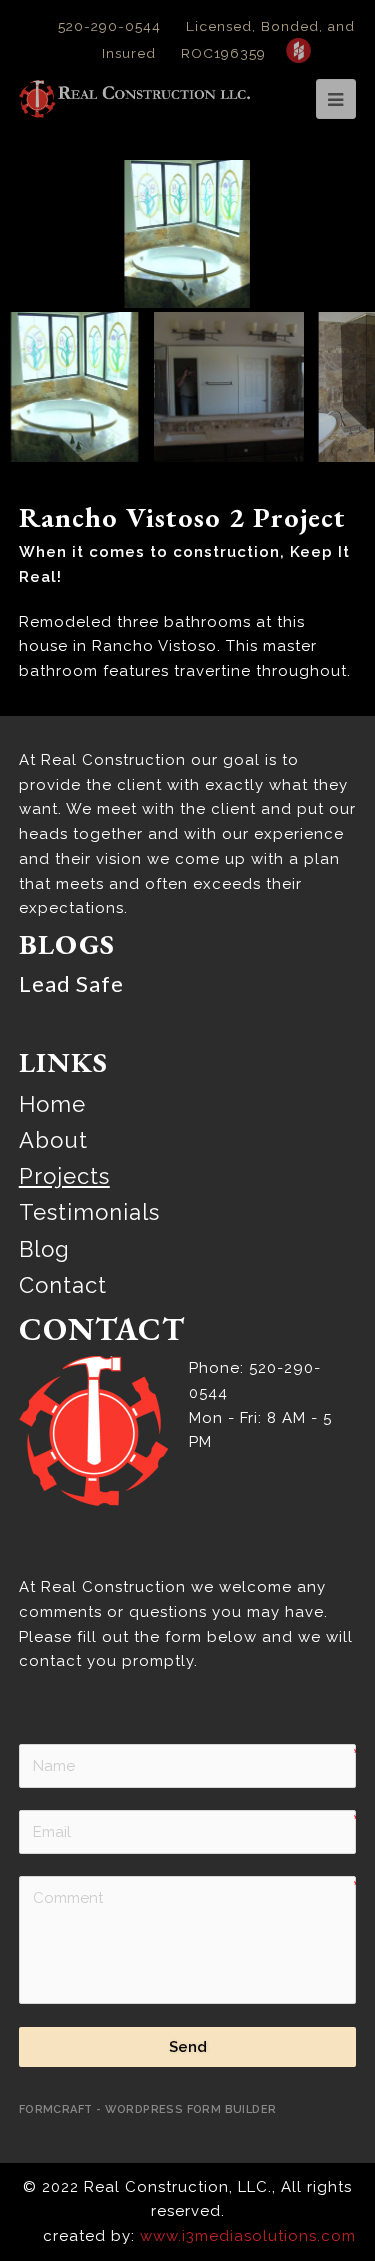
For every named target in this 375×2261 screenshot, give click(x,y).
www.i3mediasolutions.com (248, 2236)
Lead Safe (71, 983)
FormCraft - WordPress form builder (148, 2109)
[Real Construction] (135, 98)
